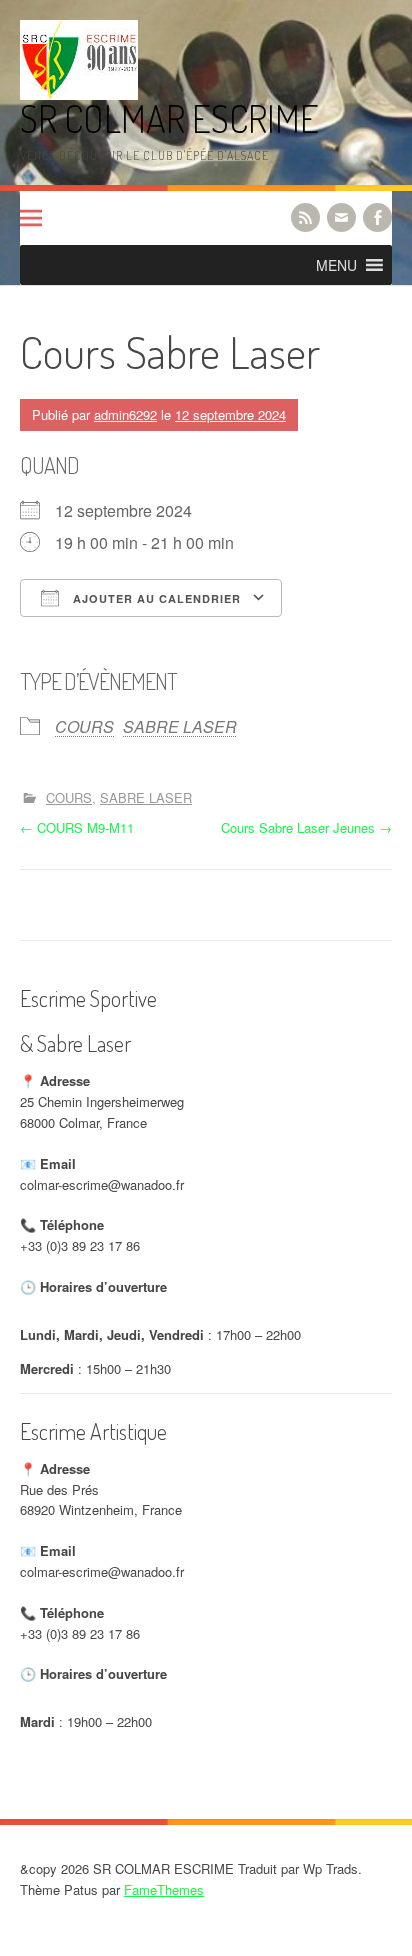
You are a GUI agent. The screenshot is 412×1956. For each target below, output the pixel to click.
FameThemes (164, 1889)
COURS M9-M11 (77, 827)
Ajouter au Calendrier (155, 598)
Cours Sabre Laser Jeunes (306, 827)
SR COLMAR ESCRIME (169, 118)
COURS (84, 726)
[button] (336, 265)
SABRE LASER (180, 726)
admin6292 (125, 414)
